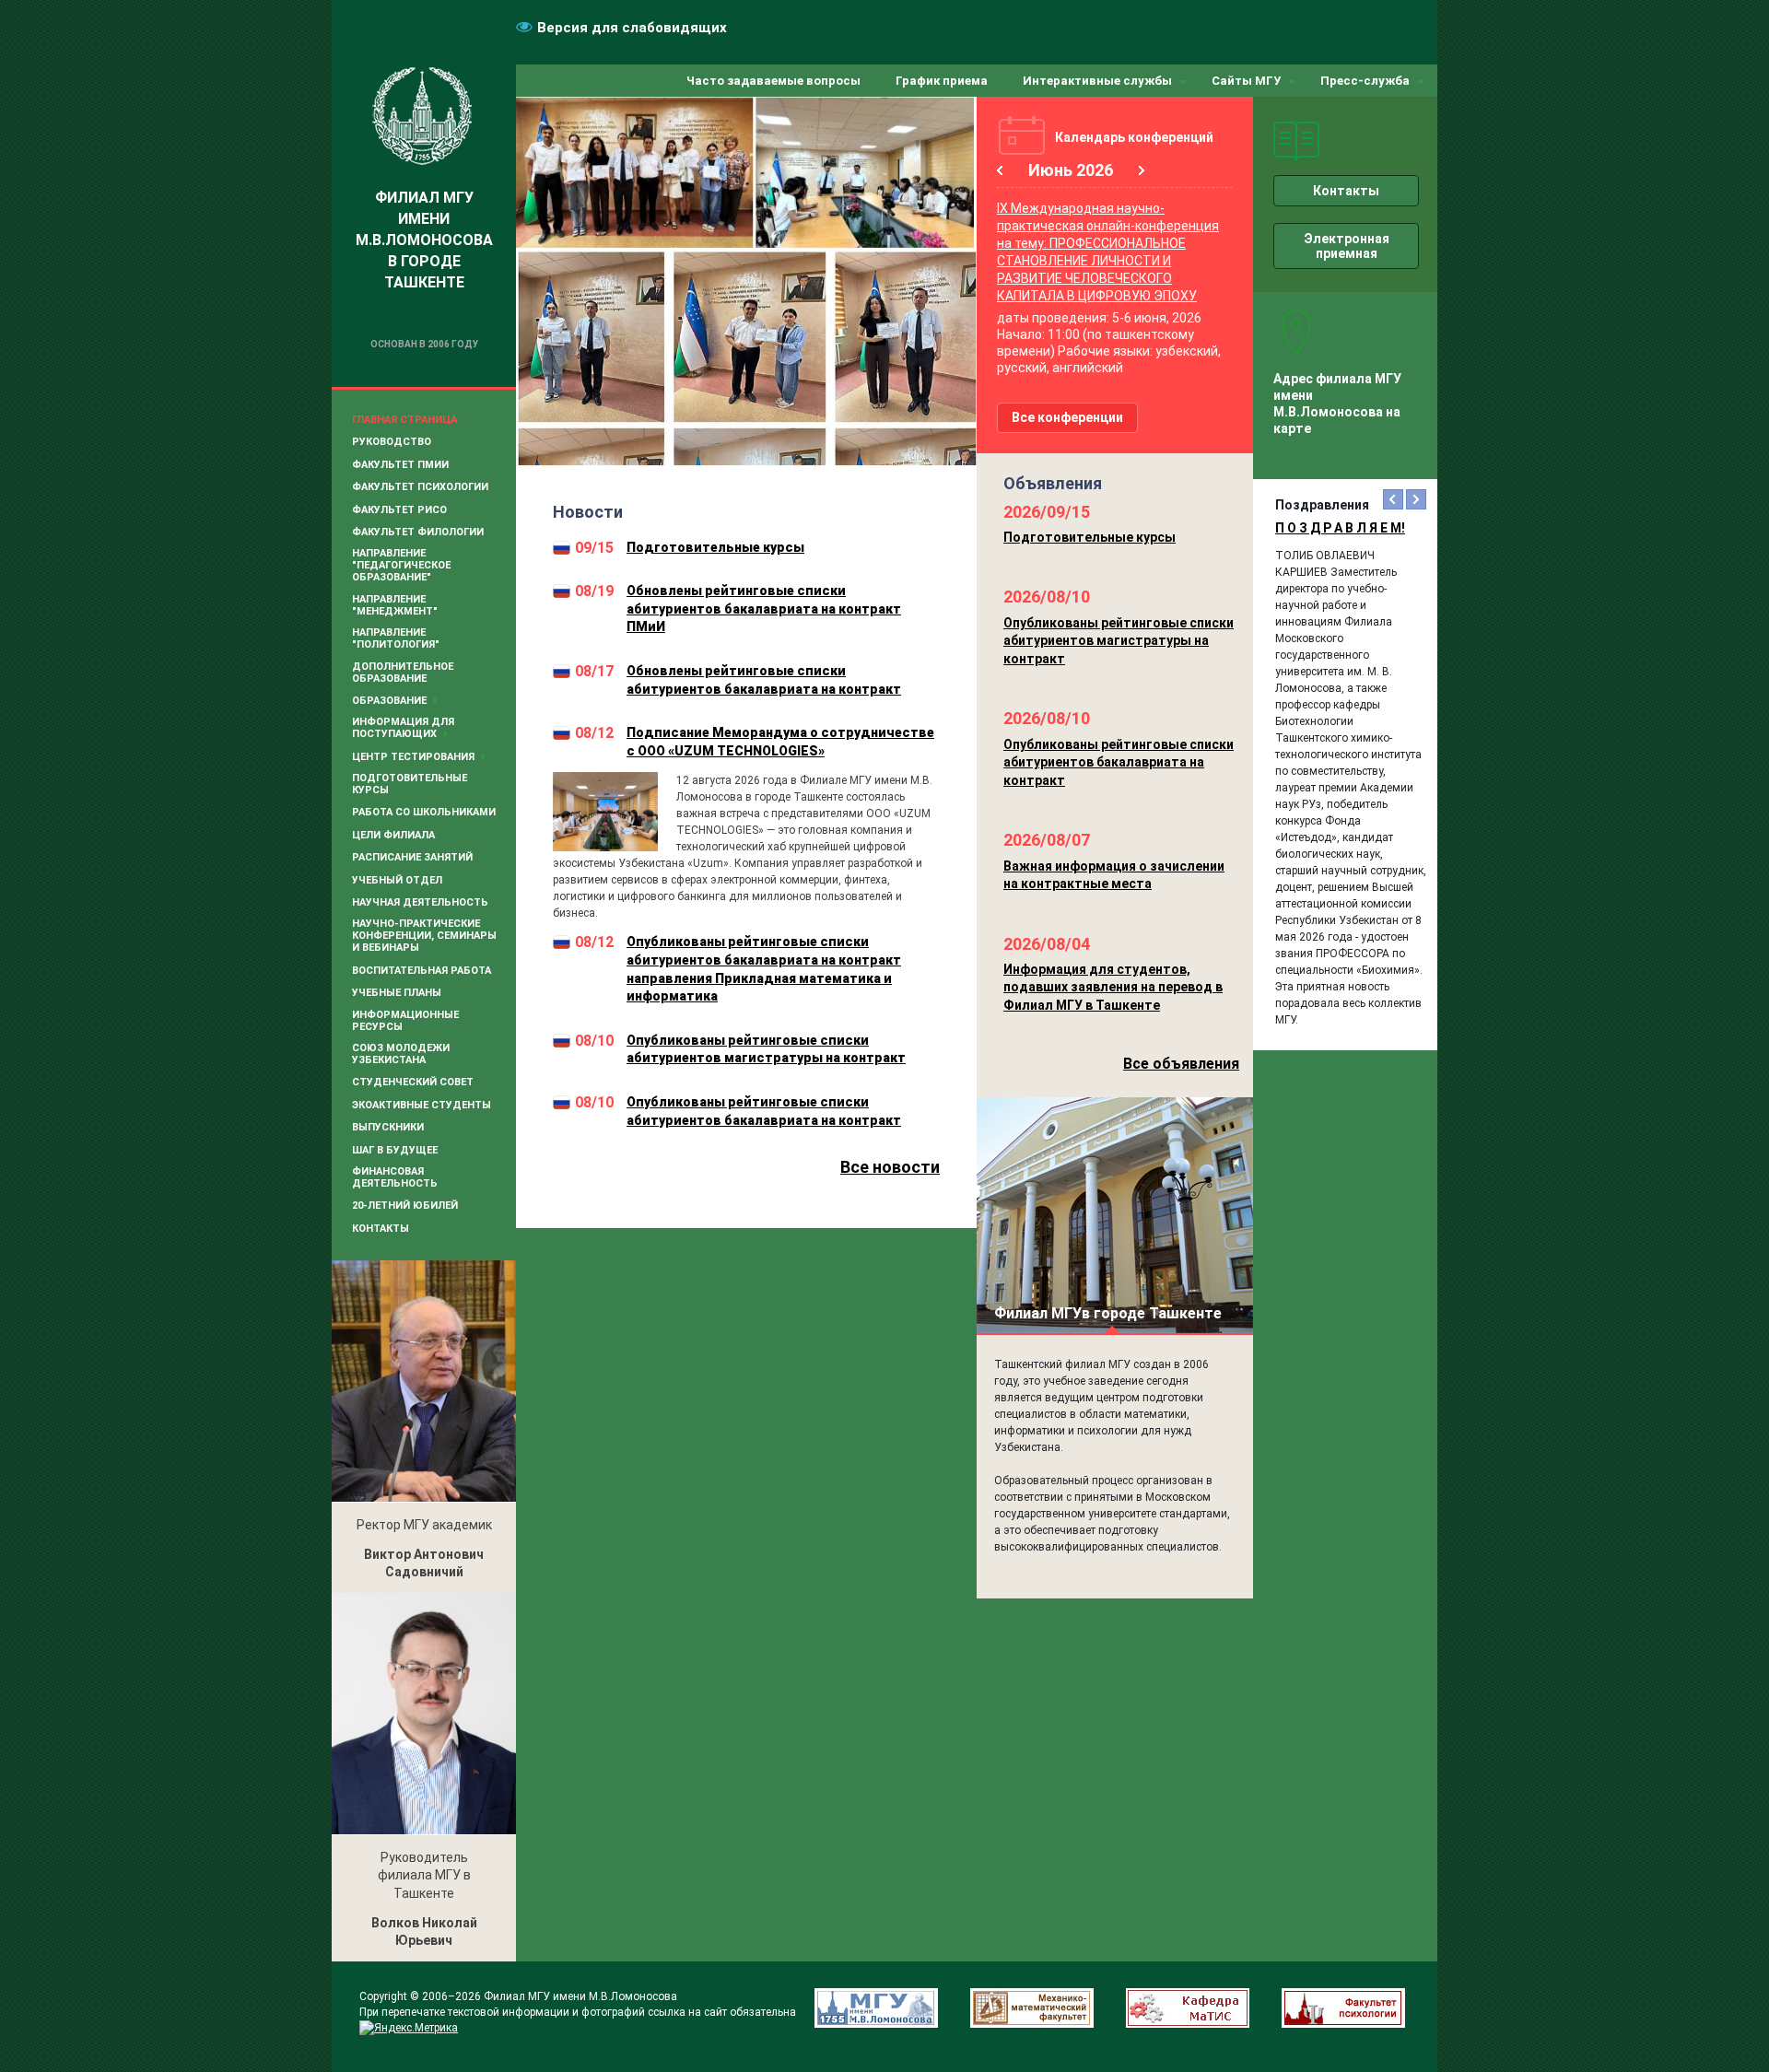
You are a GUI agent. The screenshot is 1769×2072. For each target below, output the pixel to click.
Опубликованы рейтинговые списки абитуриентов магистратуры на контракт (1119, 641)
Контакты (381, 1229)
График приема (942, 81)
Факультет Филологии (418, 532)
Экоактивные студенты (422, 1105)
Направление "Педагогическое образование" (401, 565)
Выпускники (388, 1127)
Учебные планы (397, 993)
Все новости (890, 1167)
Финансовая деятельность (395, 1177)
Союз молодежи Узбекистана (401, 1054)
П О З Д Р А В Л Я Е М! (1340, 528)
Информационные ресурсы (405, 1021)
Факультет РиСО (399, 510)
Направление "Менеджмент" (395, 605)
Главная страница (404, 420)
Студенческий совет (413, 1082)
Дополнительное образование (403, 673)
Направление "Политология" (396, 638)
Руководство (392, 442)
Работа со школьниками (424, 812)
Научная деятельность (420, 902)
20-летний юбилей (405, 1206)
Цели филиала (393, 835)
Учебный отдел (397, 880)
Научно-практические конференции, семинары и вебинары (424, 936)
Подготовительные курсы (410, 784)
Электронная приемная (1347, 246)
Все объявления (1181, 1064)
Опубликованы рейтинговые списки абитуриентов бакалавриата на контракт (1119, 762)
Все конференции (1067, 417)
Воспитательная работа (422, 971)
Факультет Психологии (420, 487)
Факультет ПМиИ (400, 465)
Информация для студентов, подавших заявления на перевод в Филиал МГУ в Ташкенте (1113, 987)
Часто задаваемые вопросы (773, 81)
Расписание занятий (412, 857)
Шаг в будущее (395, 1150)
